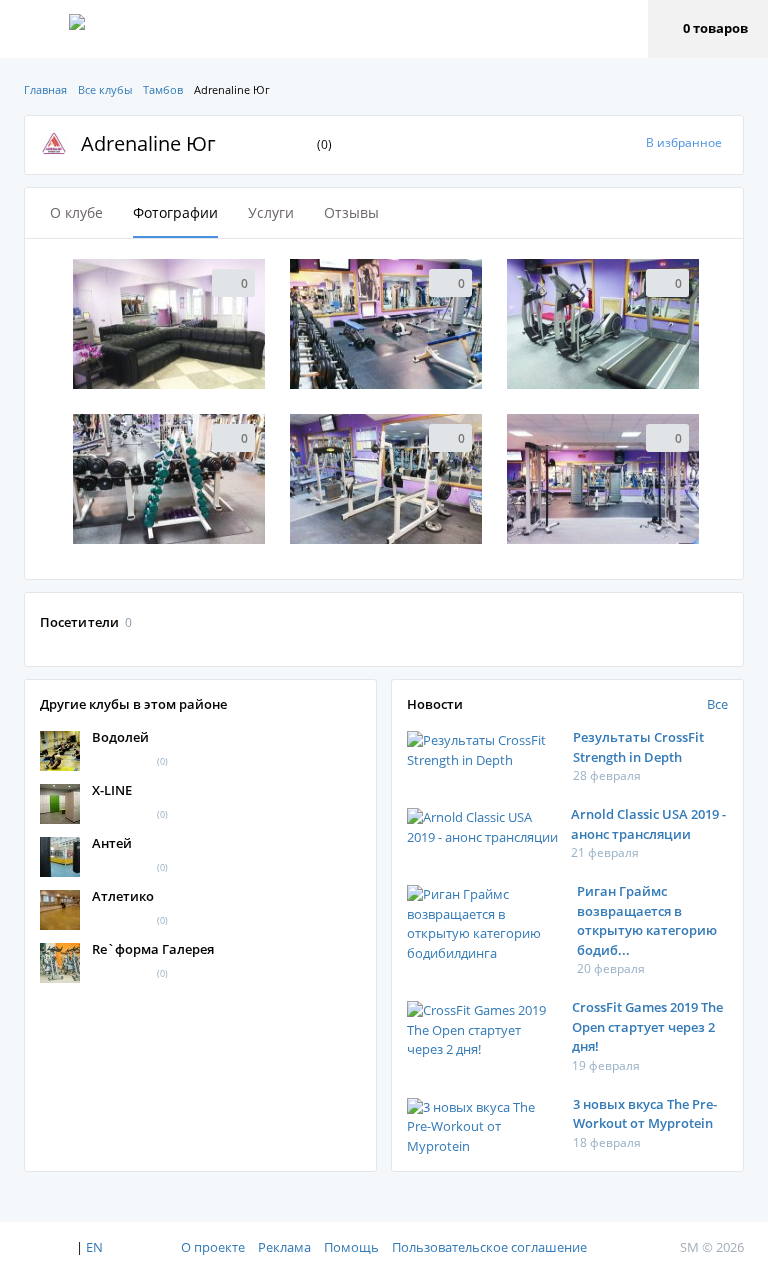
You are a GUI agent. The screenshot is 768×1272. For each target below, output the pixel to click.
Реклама (284, 1247)
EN (94, 1247)
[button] (708, 29)
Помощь (351, 1247)
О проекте (213, 1247)
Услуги (271, 212)
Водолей (120, 737)
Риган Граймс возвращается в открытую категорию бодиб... (647, 920)
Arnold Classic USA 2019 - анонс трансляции (648, 824)
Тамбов (163, 89)
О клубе (76, 212)
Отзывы (351, 212)
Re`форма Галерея (153, 949)
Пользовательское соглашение (489, 1247)
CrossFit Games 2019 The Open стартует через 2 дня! (647, 1026)
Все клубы (105, 89)
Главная (45, 89)
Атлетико (123, 896)
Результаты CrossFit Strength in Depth (638, 747)
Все (717, 704)
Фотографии (175, 212)
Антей (112, 843)
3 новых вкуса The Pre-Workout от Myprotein (645, 1114)
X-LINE (112, 790)
